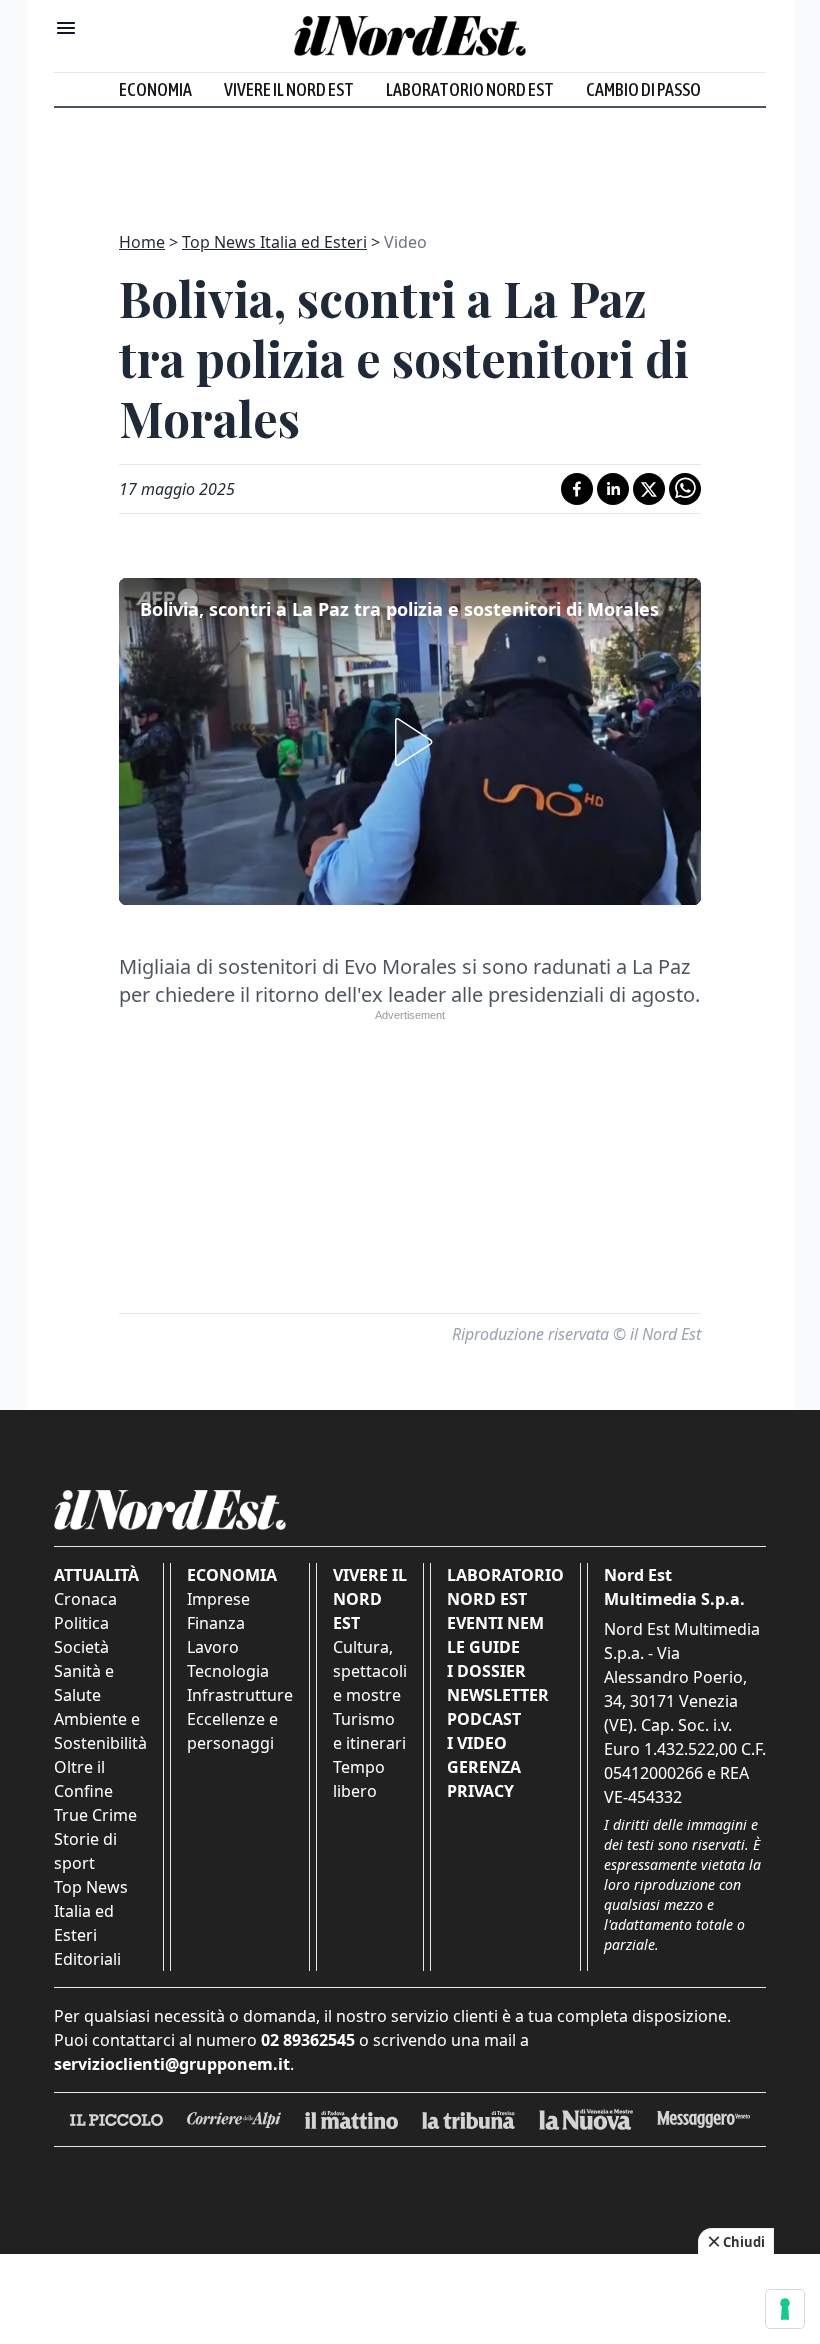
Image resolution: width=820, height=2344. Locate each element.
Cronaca (85, 1599)
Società (81, 1647)
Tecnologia (228, 1671)
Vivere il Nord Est (289, 89)
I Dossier (486, 1671)
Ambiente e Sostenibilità (100, 1731)
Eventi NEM (495, 1623)
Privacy (480, 1791)
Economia (155, 89)
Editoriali (87, 1959)
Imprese (218, 1599)
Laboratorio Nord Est (470, 89)
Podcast (484, 1719)
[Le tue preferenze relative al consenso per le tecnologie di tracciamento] (785, 2309)
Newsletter (498, 1695)
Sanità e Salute (84, 1683)
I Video (477, 1743)
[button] (410, 742)
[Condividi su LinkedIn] (613, 489)
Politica (81, 1623)
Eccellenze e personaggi (232, 1731)
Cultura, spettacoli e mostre (370, 1671)
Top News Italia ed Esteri (274, 242)
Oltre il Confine (83, 1779)
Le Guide (483, 1647)
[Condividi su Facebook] (577, 489)
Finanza (216, 1623)
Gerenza (484, 1767)
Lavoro (213, 1647)
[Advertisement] (410, 158)
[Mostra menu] (66, 28)
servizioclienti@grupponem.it (172, 2064)
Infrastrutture (240, 1695)
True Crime (95, 1815)
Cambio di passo (643, 89)
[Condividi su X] (649, 489)
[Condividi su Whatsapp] (685, 489)
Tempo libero (359, 1779)
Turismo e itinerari (369, 1731)
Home (142, 242)
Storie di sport (85, 1851)
